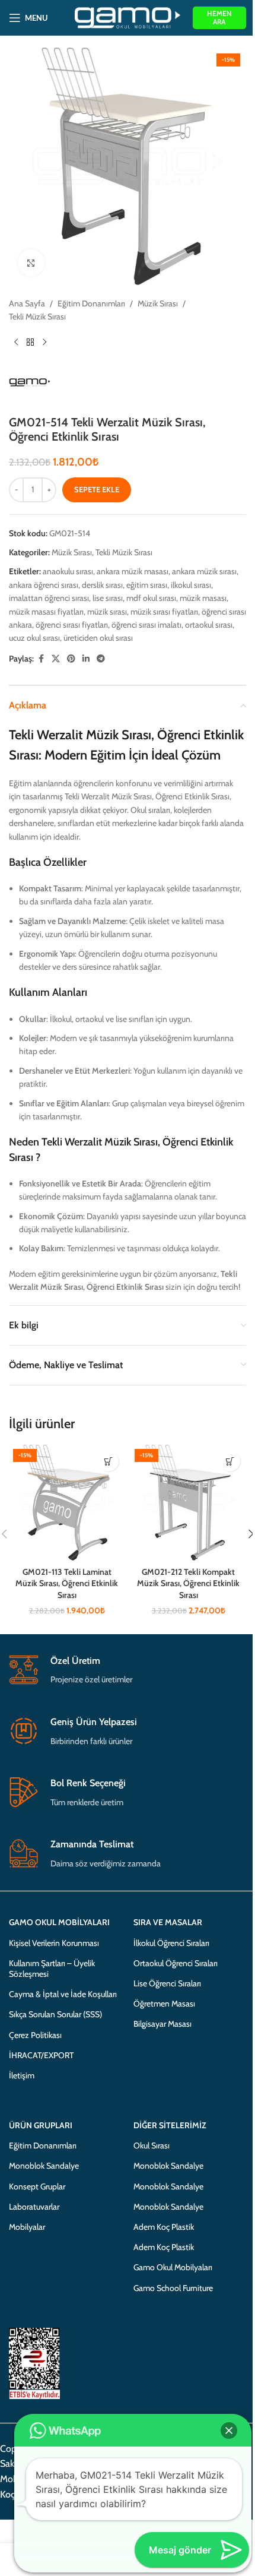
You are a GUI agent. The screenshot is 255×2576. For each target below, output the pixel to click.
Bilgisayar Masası (162, 2024)
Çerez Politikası (35, 2035)
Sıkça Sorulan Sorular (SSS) (55, 2014)
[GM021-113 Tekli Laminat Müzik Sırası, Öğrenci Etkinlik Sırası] (67, 1503)
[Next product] (44, 343)
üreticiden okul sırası (98, 638)
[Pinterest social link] (71, 659)
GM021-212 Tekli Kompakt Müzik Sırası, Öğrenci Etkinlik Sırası (188, 1583)
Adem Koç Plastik (164, 2227)
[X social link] (56, 659)
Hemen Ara (219, 18)
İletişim (22, 2075)
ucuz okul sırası (34, 638)
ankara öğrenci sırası (44, 585)
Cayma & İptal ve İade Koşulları (63, 1994)
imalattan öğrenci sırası (49, 598)
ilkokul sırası (191, 585)
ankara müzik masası (133, 571)
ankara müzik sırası (204, 571)
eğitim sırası (147, 585)
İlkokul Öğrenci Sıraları (171, 1943)
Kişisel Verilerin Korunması (54, 1943)
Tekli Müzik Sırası (37, 317)
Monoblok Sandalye (44, 2166)
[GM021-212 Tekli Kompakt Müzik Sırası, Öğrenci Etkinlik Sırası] (188, 1503)
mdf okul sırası (151, 598)
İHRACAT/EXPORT (41, 2055)
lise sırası (108, 598)
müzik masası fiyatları (46, 612)
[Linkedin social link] (86, 659)
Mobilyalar (27, 2227)
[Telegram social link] (101, 659)
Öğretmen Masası (164, 2004)
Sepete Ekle (97, 489)
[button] (108, 1461)
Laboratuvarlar (34, 2207)
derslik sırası (102, 585)
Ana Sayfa (27, 303)
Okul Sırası (152, 2145)
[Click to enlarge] (31, 263)
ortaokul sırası (209, 625)
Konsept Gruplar (37, 2186)
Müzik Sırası (158, 303)
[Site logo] (128, 17)
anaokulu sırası (68, 571)
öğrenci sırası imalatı (146, 625)
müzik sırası (107, 612)
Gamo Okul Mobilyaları (173, 2267)
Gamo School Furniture (173, 2288)
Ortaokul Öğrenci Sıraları (176, 1963)
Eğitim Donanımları (91, 303)
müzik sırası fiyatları (164, 612)
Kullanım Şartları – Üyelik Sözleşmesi (52, 1969)
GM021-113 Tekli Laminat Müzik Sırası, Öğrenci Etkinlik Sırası (67, 1583)
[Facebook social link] (41, 659)
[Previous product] (16, 343)
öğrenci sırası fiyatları (72, 625)
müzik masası (203, 598)
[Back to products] (30, 343)
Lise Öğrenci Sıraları (167, 1983)
